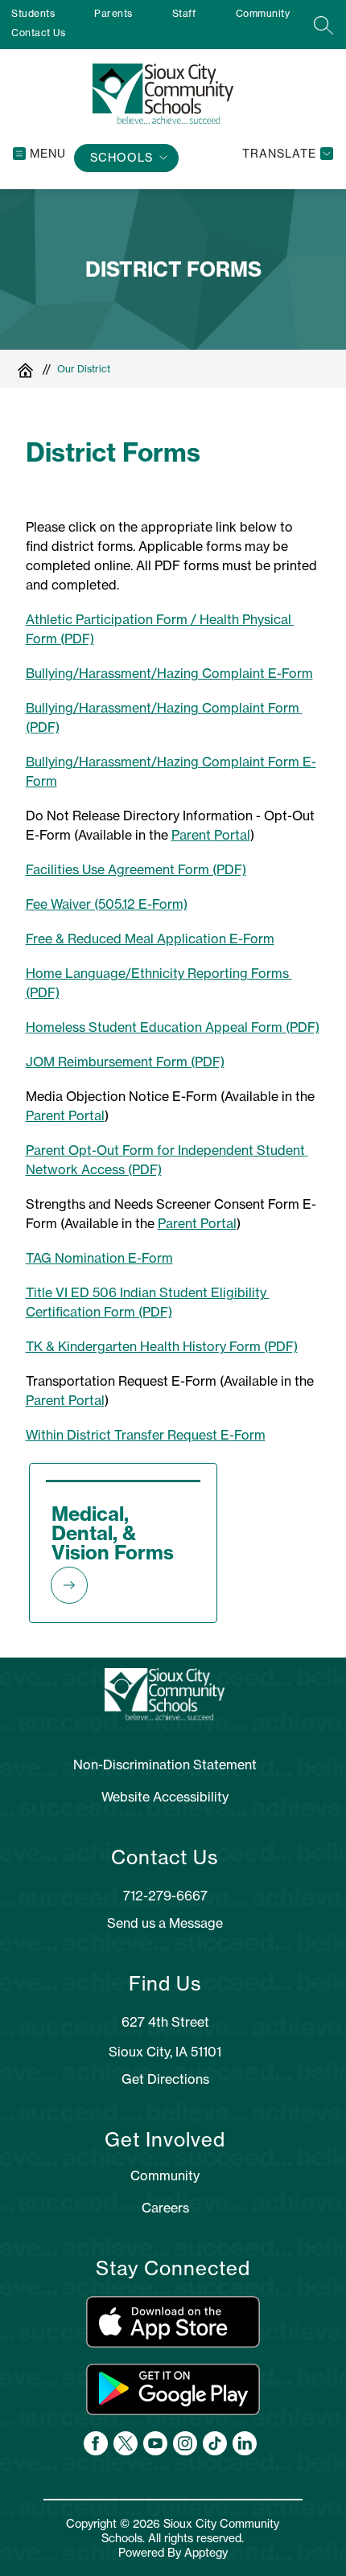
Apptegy (206, 2553)
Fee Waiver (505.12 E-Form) (107, 904)
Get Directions (165, 2079)
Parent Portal (211, 835)
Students (33, 13)
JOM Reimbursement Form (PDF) (125, 1062)
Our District (84, 369)
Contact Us (38, 33)
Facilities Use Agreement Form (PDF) (136, 869)
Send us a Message (165, 1923)
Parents (113, 13)
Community (263, 13)
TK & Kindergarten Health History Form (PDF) (162, 1346)
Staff (184, 13)
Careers (165, 2208)
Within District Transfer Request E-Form (146, 1435)
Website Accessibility (165, 1797)
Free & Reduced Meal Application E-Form (150, 939)
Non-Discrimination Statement (165, 1765)
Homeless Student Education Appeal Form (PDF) (173, 1027)
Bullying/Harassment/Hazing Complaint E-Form (169, 673)
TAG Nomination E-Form (99, 1258)
